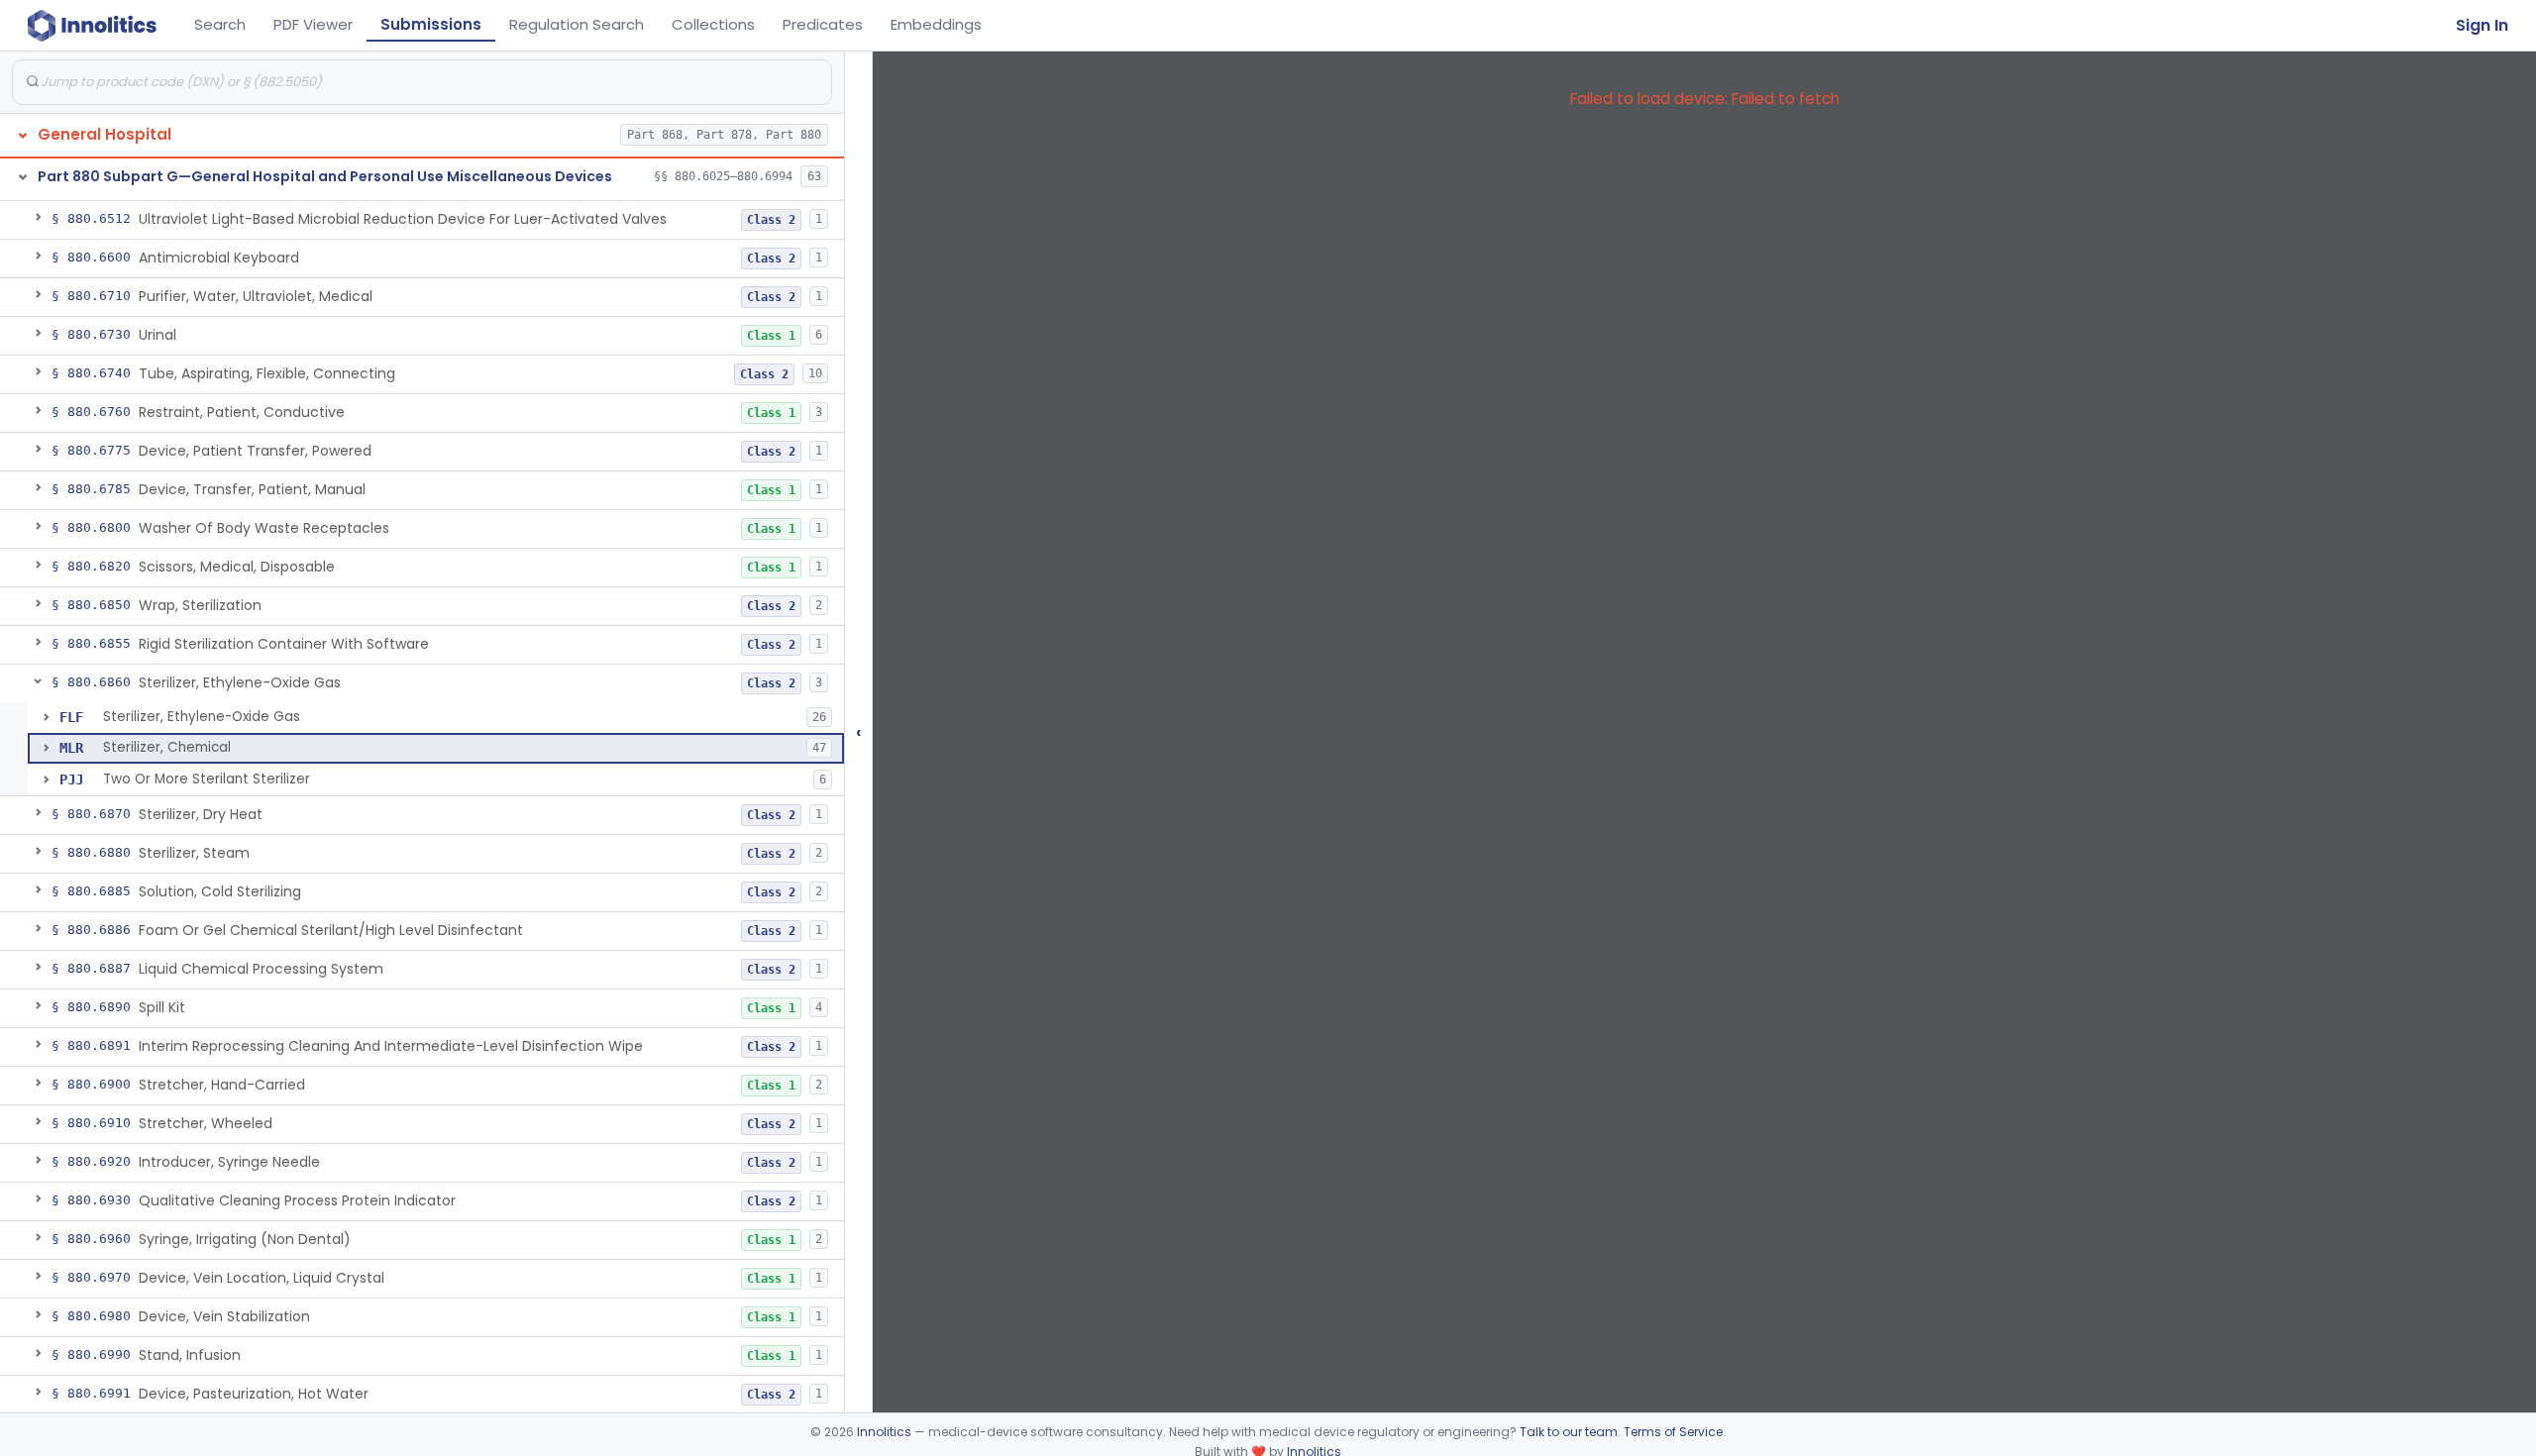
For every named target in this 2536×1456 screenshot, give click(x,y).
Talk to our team (1569, 1432)
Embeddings (936, 24)
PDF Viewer (313, 24)
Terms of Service (1673, 1432)
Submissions (431, 24)
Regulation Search (577, 24)
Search (220, 24)
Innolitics (884, 1432)
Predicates (823, 24)
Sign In (2482, 25)
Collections (713, 24)
